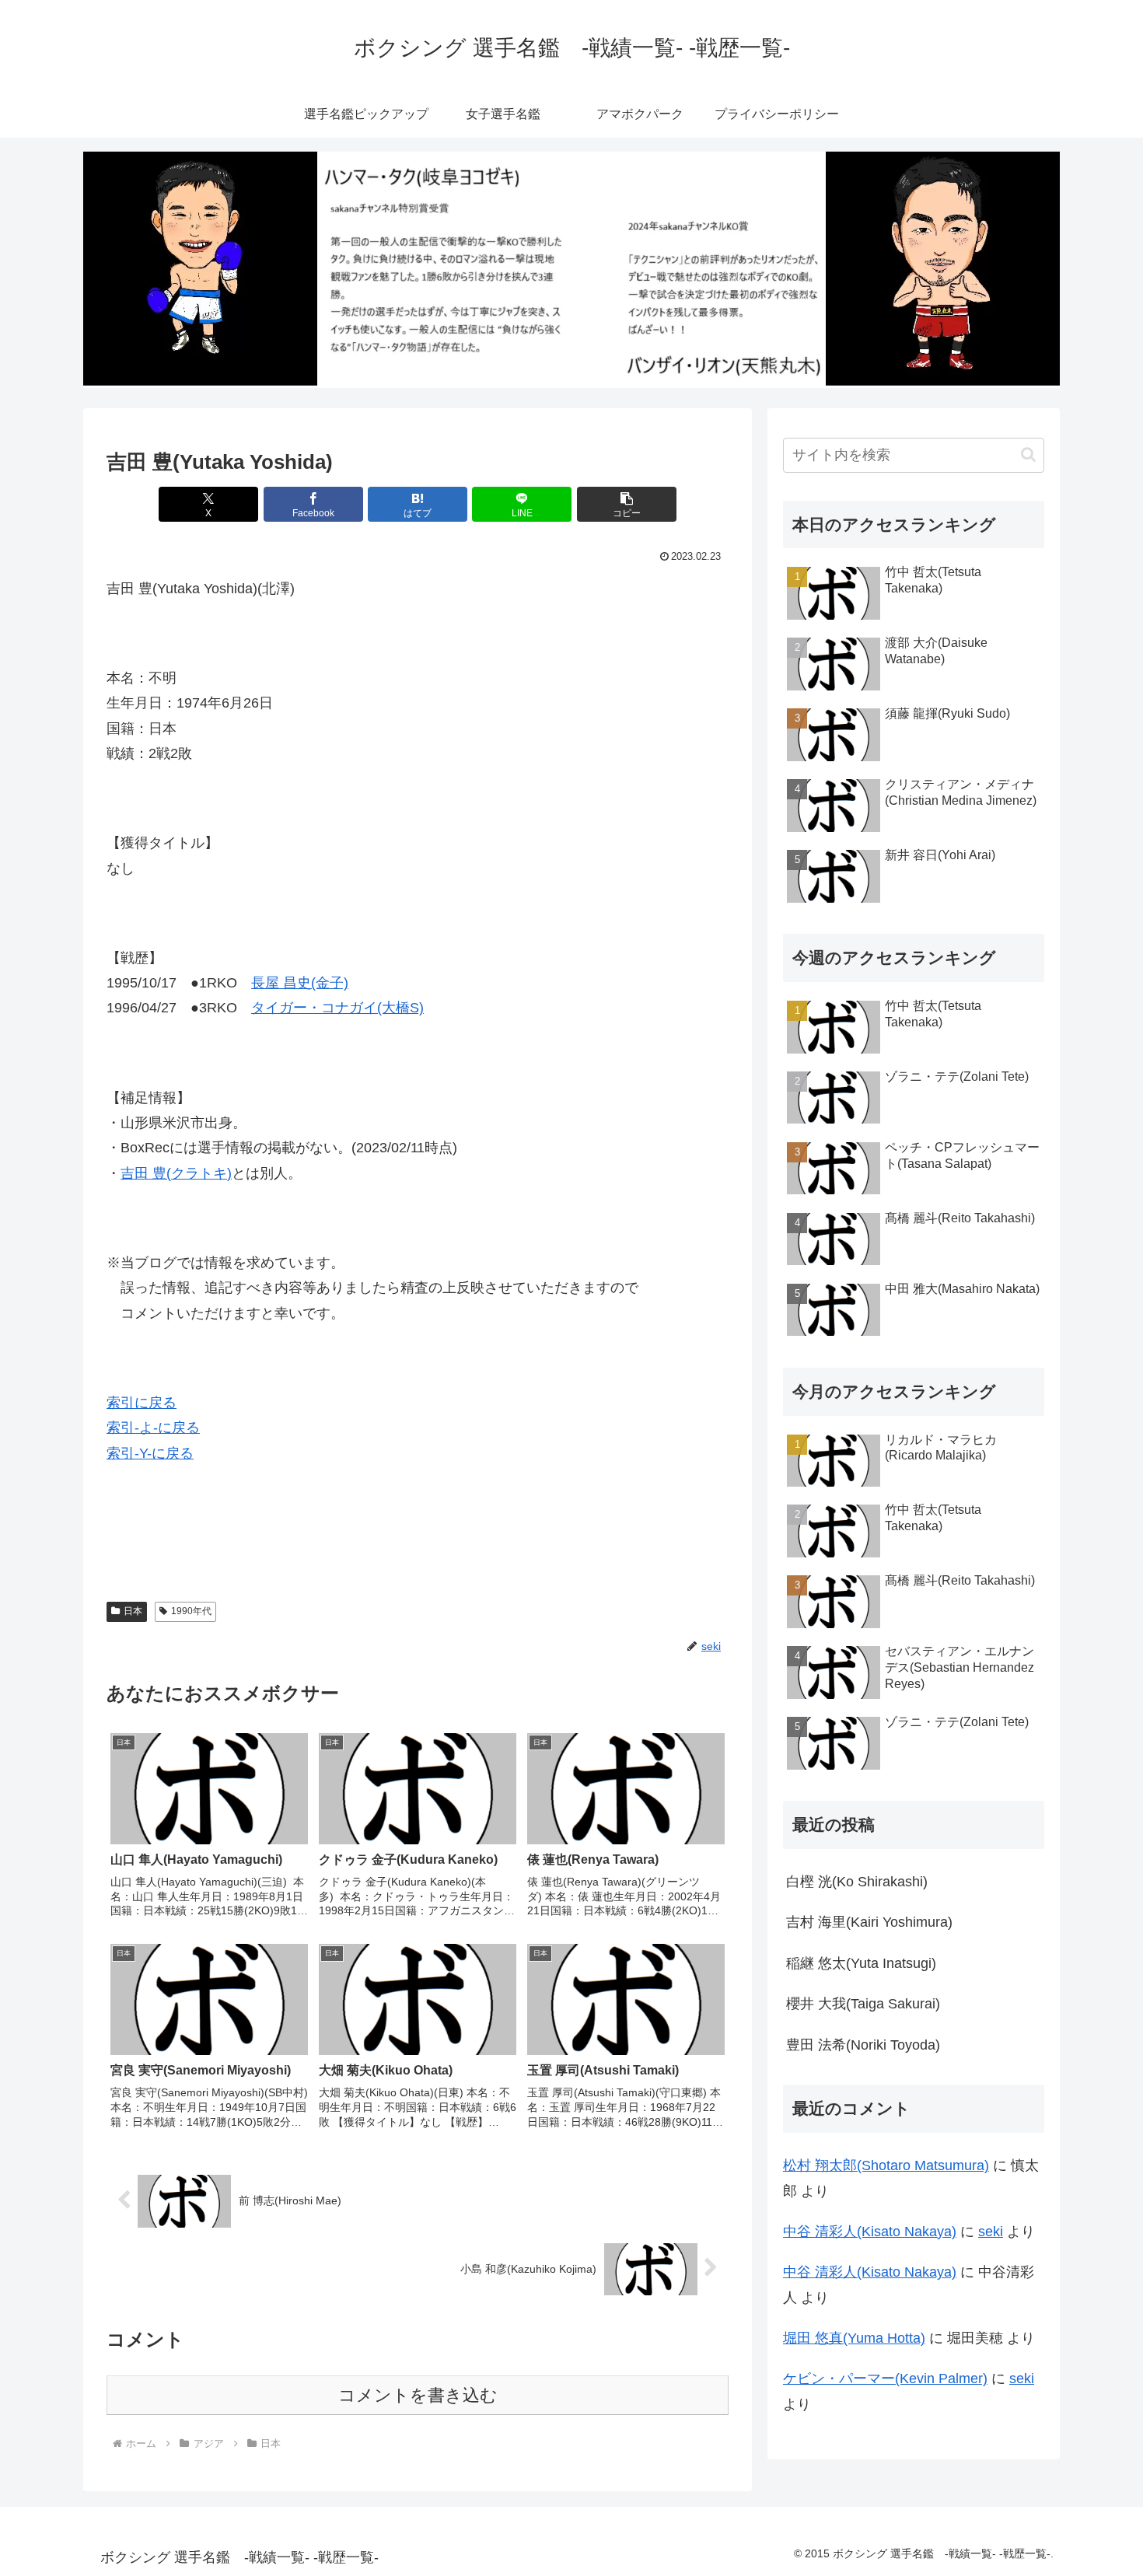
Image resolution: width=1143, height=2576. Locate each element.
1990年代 (191, 1611)
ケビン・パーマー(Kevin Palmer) (885, 2379)
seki (991, 2232)
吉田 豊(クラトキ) (176, 1173)
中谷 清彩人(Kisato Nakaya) (870, 2232)
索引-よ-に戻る (153, 1428)
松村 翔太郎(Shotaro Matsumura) (886, 2165)
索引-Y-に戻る (150, 1453)
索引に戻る (142, 1403)
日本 (133, 1611)
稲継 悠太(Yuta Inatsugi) (861, 1963)
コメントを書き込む (418, 2395)
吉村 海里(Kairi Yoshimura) (869, 1922)
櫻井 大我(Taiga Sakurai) (863, 2004)
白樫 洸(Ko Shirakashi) (857, 1882)
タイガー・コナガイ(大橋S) (337, 1008)
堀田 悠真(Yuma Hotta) (854, 2338)
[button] (627, 504)
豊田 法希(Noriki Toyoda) (863, 2045)
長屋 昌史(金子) (300, 983)
